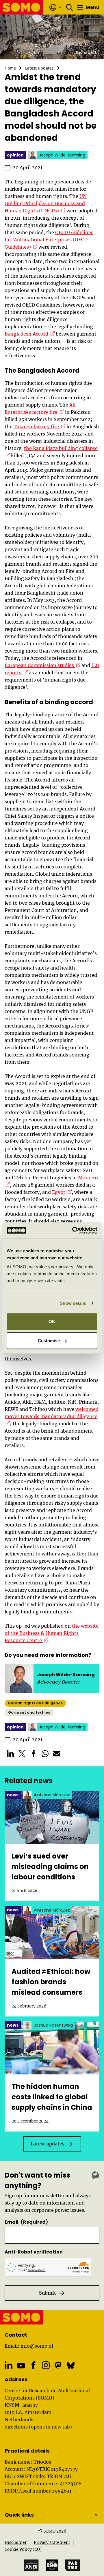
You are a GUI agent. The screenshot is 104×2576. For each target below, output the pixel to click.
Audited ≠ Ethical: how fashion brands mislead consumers (51, 1982)
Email (26, 2222)
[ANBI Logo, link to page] (31, 2565)
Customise (49, 1341)
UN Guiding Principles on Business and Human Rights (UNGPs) (46, 203)
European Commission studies (42, 665)
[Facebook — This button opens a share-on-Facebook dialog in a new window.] (34, 1754)
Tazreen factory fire (39, 427)
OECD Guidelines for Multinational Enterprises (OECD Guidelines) (49, 240)
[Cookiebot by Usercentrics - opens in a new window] (73, 1230)
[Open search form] (70, 7)
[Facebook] (33, 2365)
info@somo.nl (37, 2346)
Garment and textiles (29, 1712)
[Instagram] (46, 2365)
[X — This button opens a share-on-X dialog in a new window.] (22, 1754)
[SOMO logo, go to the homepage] (22, 7)
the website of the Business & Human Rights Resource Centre (52, 1633)
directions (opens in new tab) (38, 2427)
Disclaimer (16, 2542)
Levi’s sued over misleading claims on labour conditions (50, 1867)
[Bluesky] (71, 2365)
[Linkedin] (9, 2365)
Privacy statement (52, 2542)
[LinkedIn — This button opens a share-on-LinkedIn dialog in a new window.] (10, 1754)
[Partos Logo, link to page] (73, 2565)
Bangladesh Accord (30, 334)
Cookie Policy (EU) (23, 2549)
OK (52, 1321)
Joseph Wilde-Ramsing (66, 1675)
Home (10, 68)
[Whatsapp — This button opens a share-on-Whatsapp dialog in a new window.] (45, 1754)
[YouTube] (21, 2366)
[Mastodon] (58, 2365)
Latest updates (39, 68)
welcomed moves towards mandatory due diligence (52, 1413)
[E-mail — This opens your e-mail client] (57, 1754)
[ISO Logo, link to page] (52, 2565)
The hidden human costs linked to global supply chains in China (52, 2097)
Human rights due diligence (35, 1703)
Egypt (62, 1192)
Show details (73, 1303)
